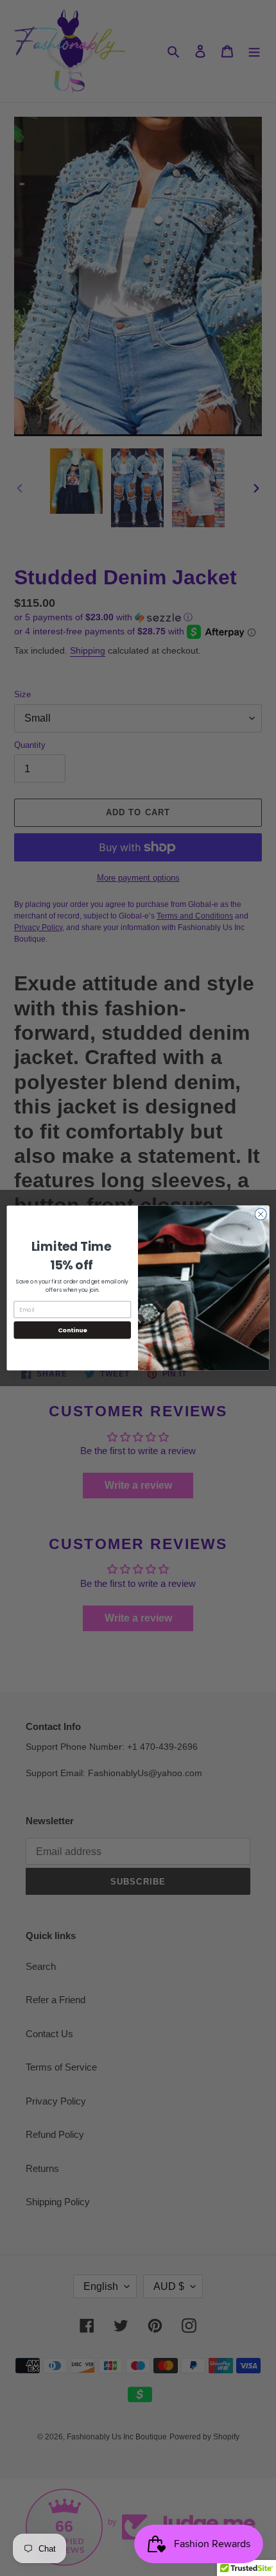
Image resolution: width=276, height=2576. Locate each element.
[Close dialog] (261, 1214)
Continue (73, 1330)
